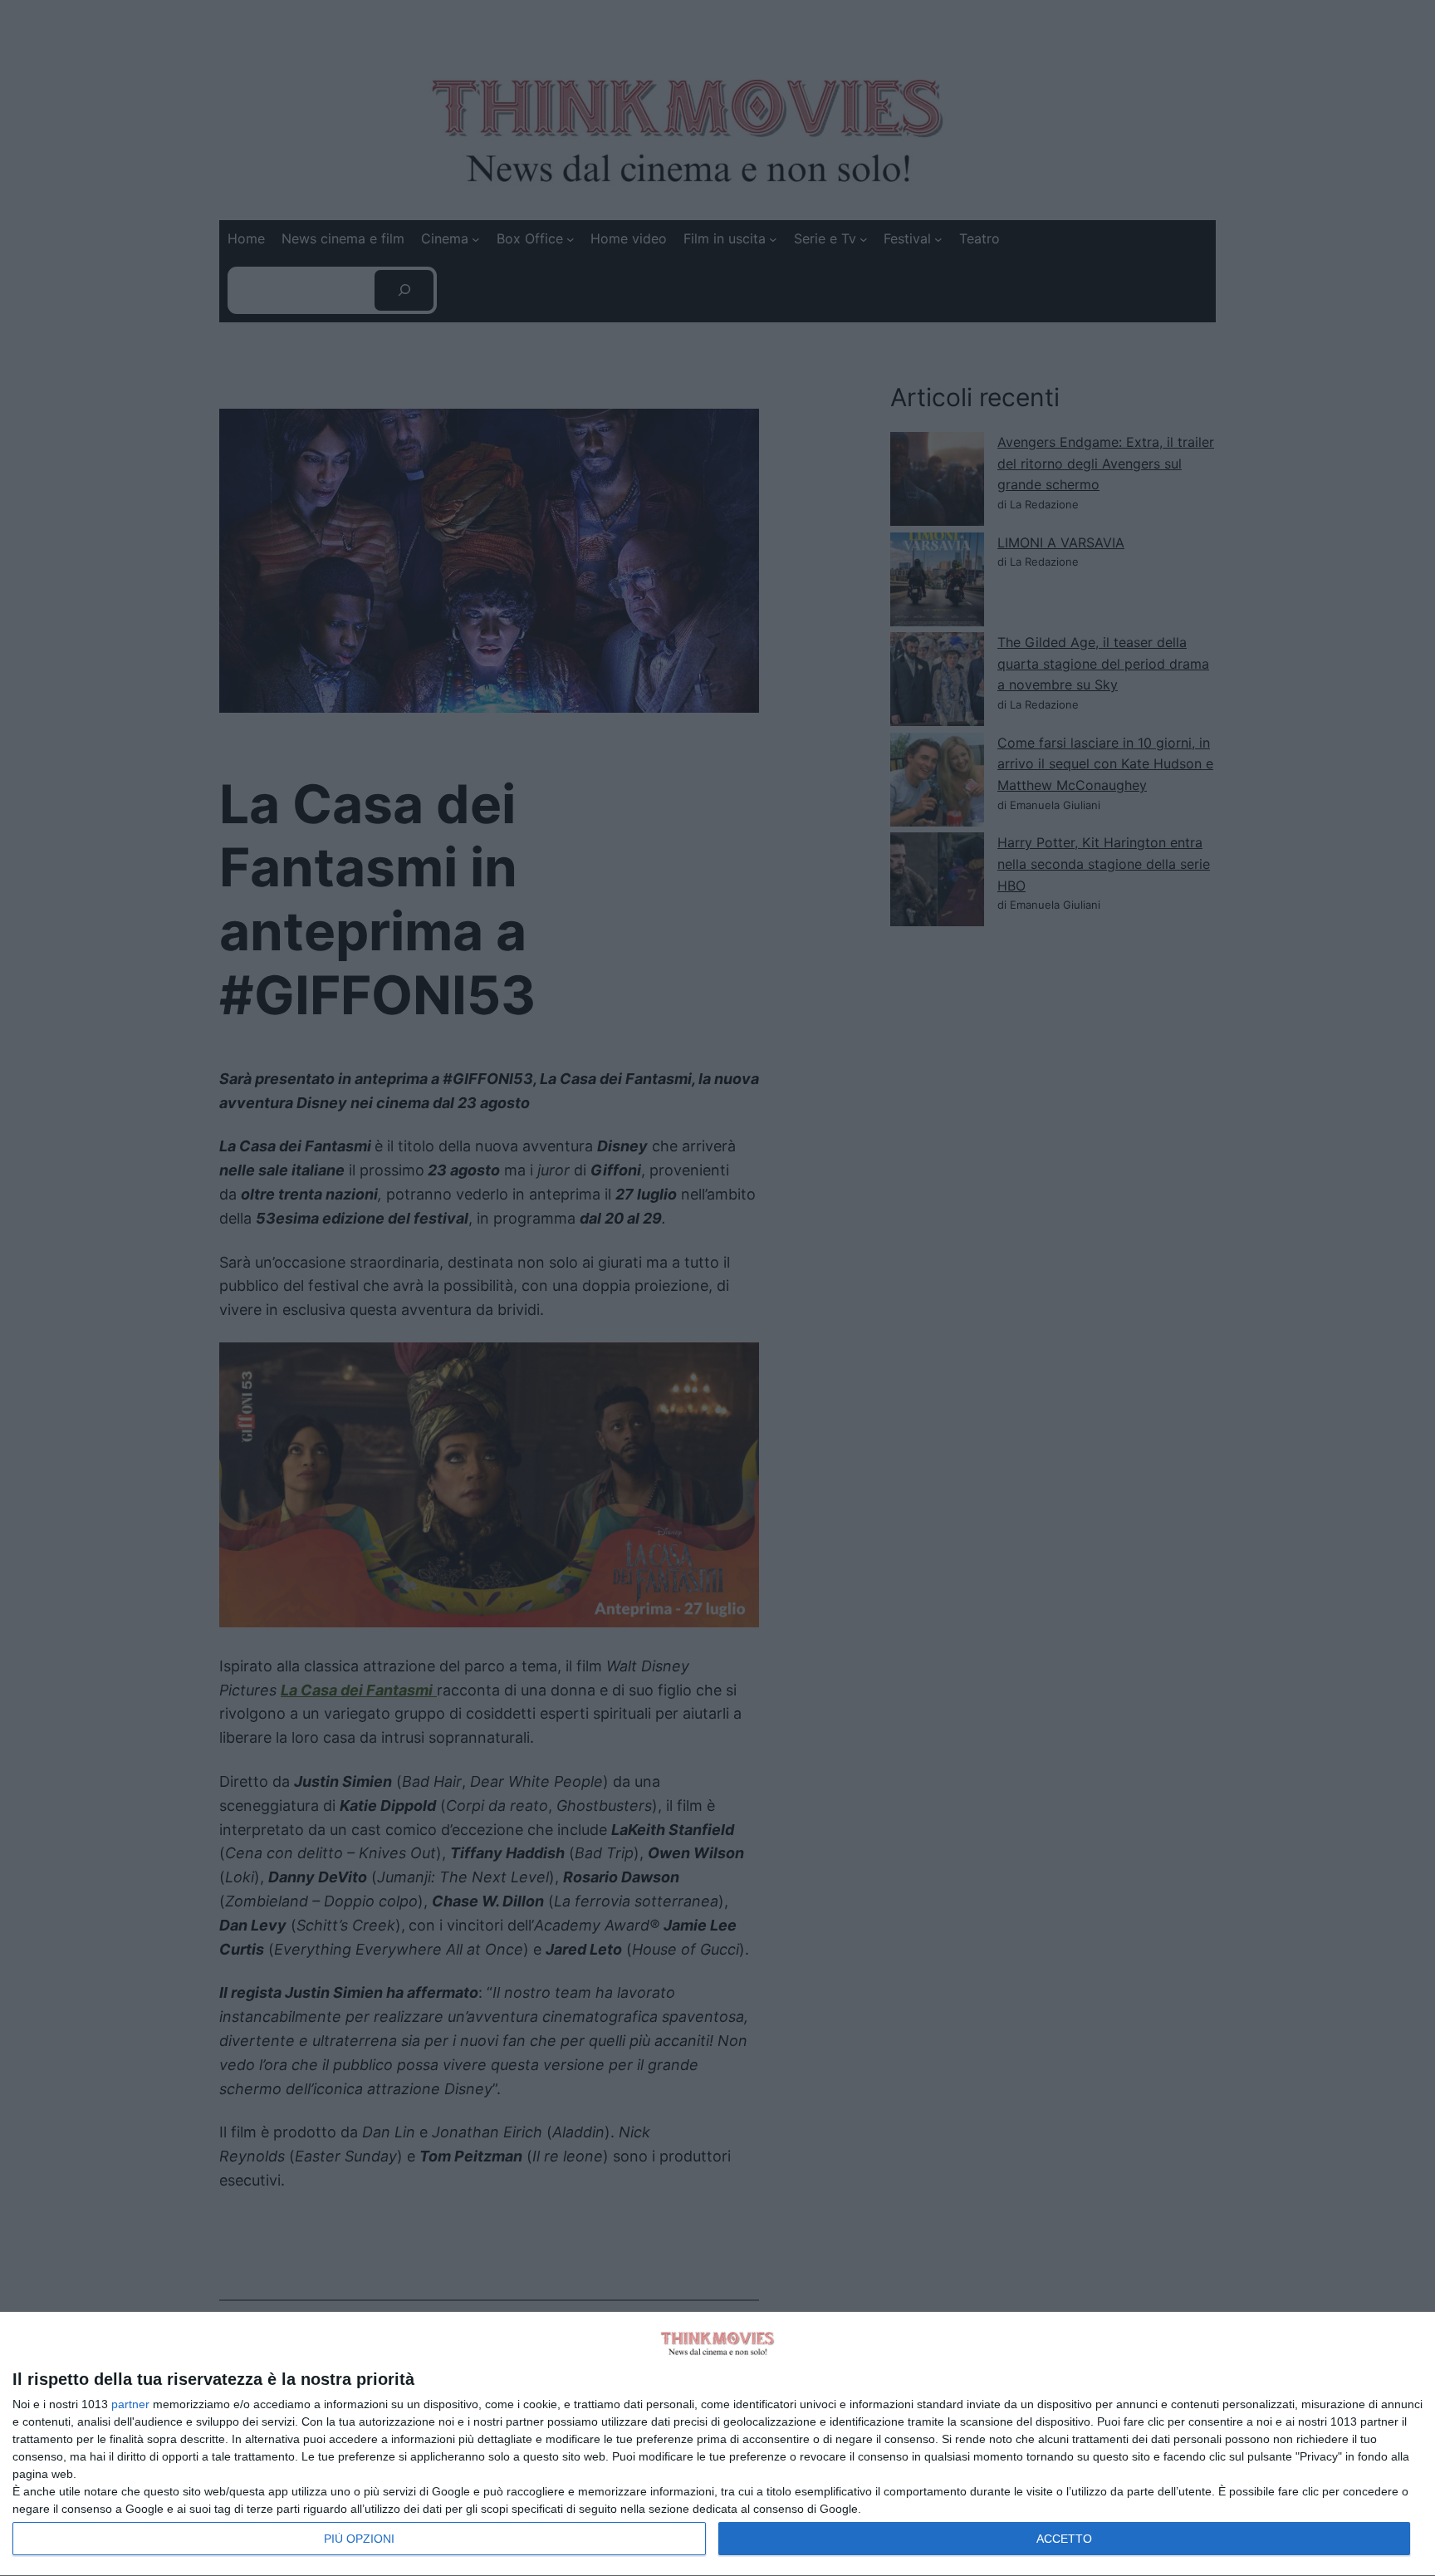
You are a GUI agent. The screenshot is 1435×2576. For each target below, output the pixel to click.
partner (130, 2404)
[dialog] (717, 2444)
